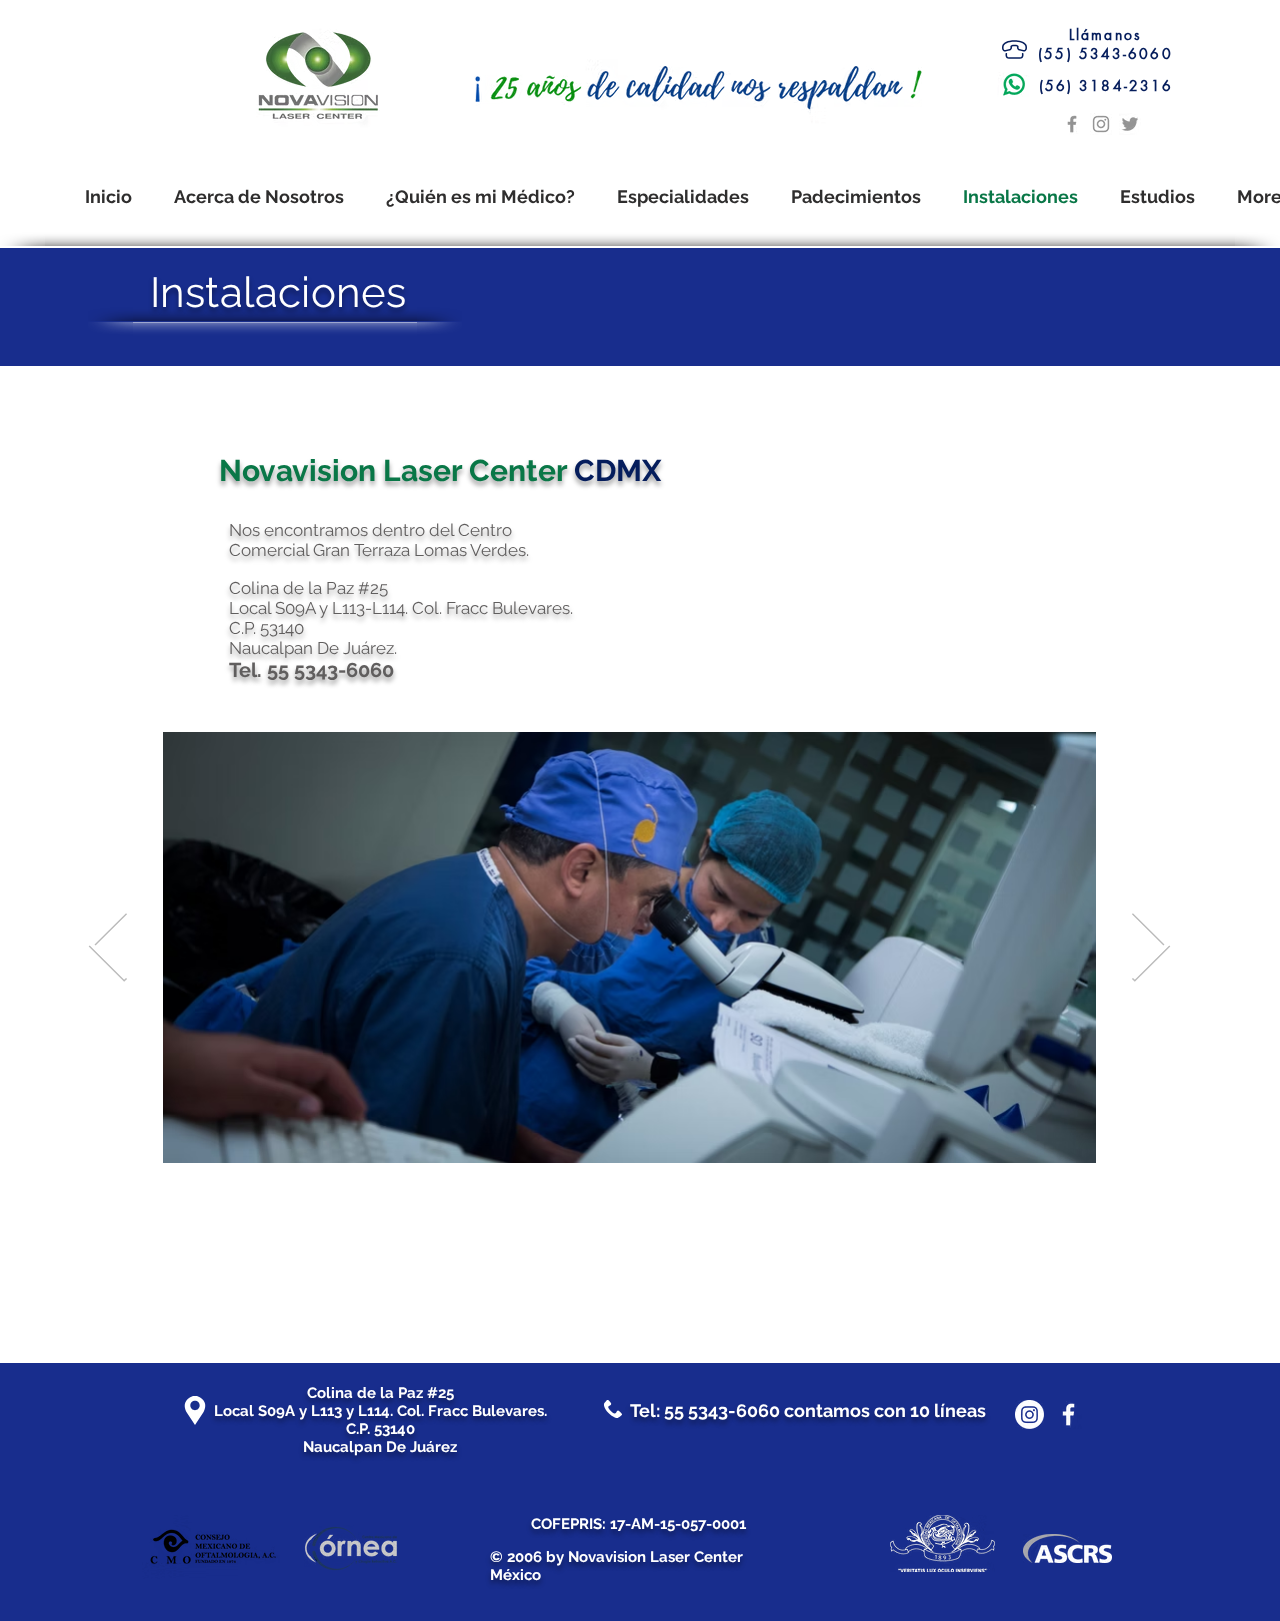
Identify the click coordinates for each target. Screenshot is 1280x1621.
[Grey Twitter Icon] (1130, 124)
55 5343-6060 (722, 1410)
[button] (856, 197)
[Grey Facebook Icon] (1072, 124)
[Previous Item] (108, 947)
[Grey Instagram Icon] (1101, 124)
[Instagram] (1029, 1414)
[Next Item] (1150, 947)
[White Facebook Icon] (1068, 1414)
